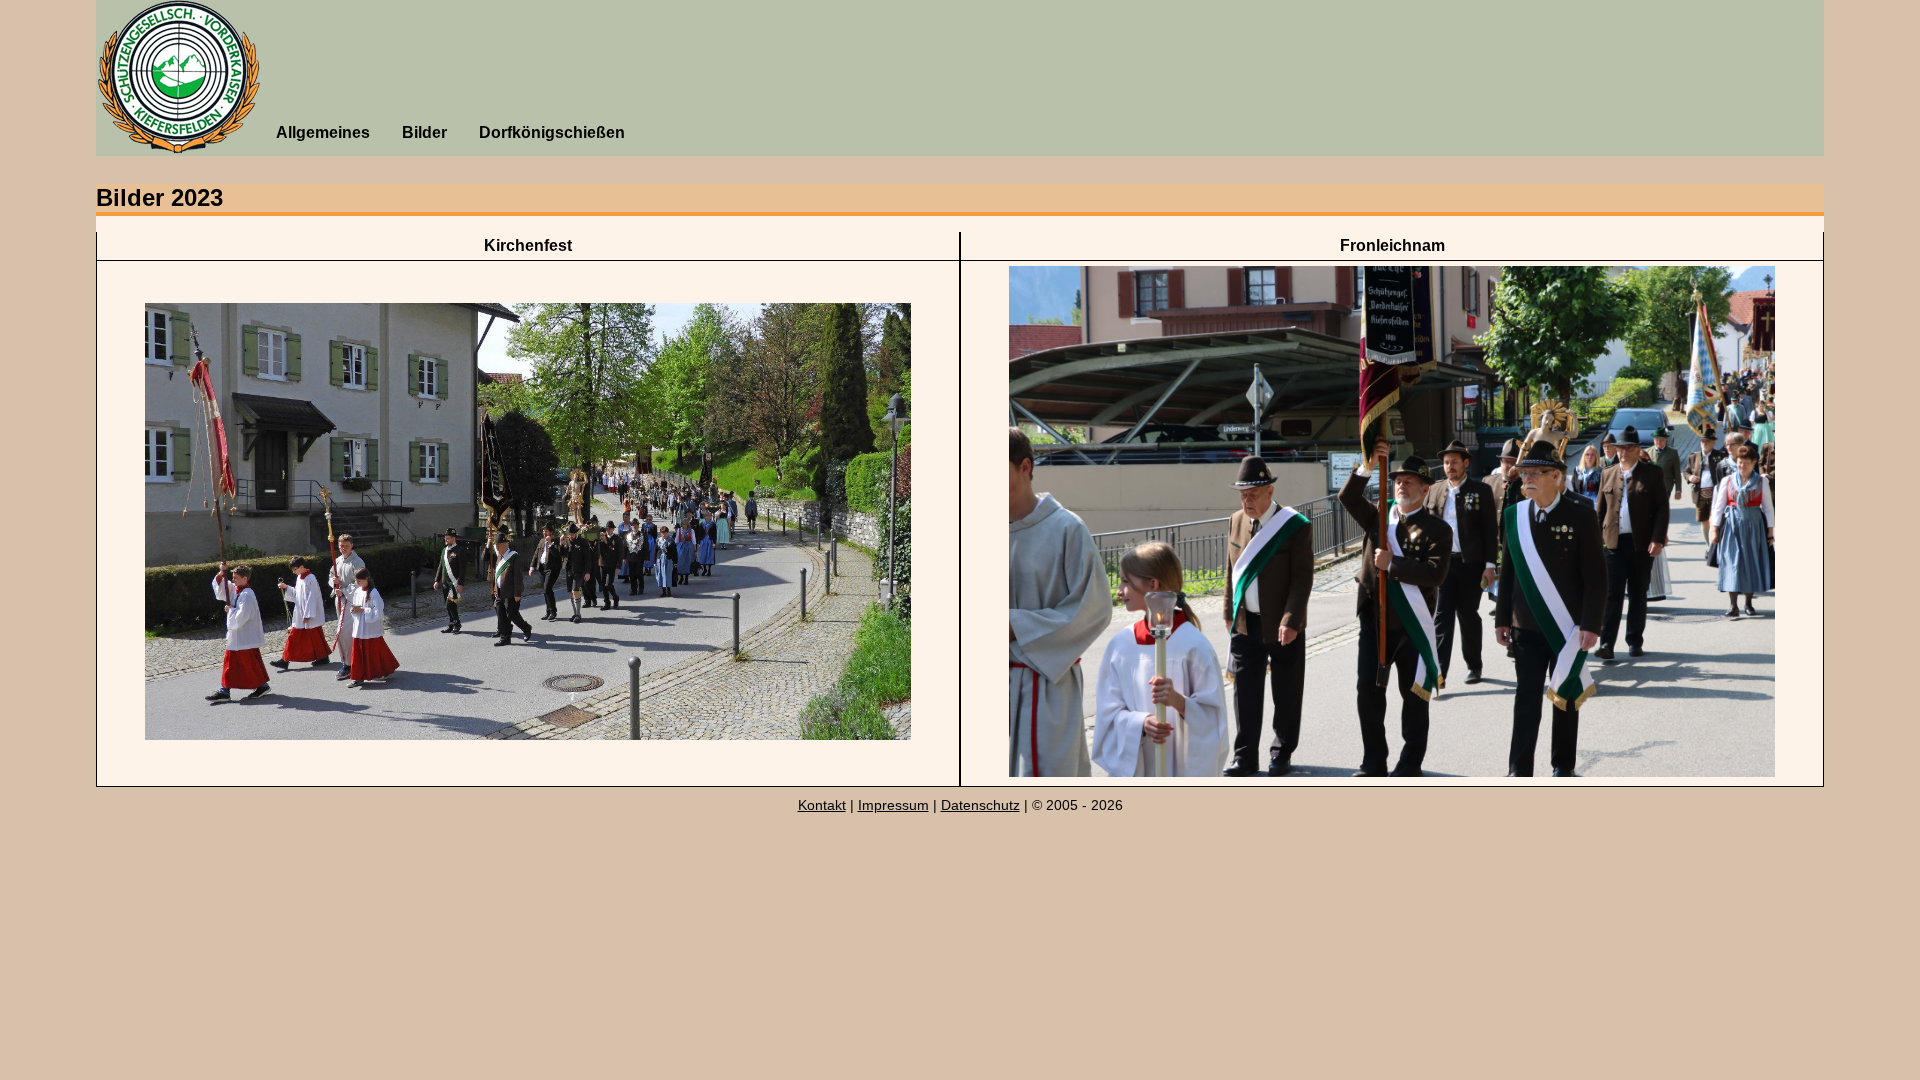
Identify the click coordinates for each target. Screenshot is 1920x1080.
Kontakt (822, 805)
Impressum (893, 805)
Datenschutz (980, 805)
